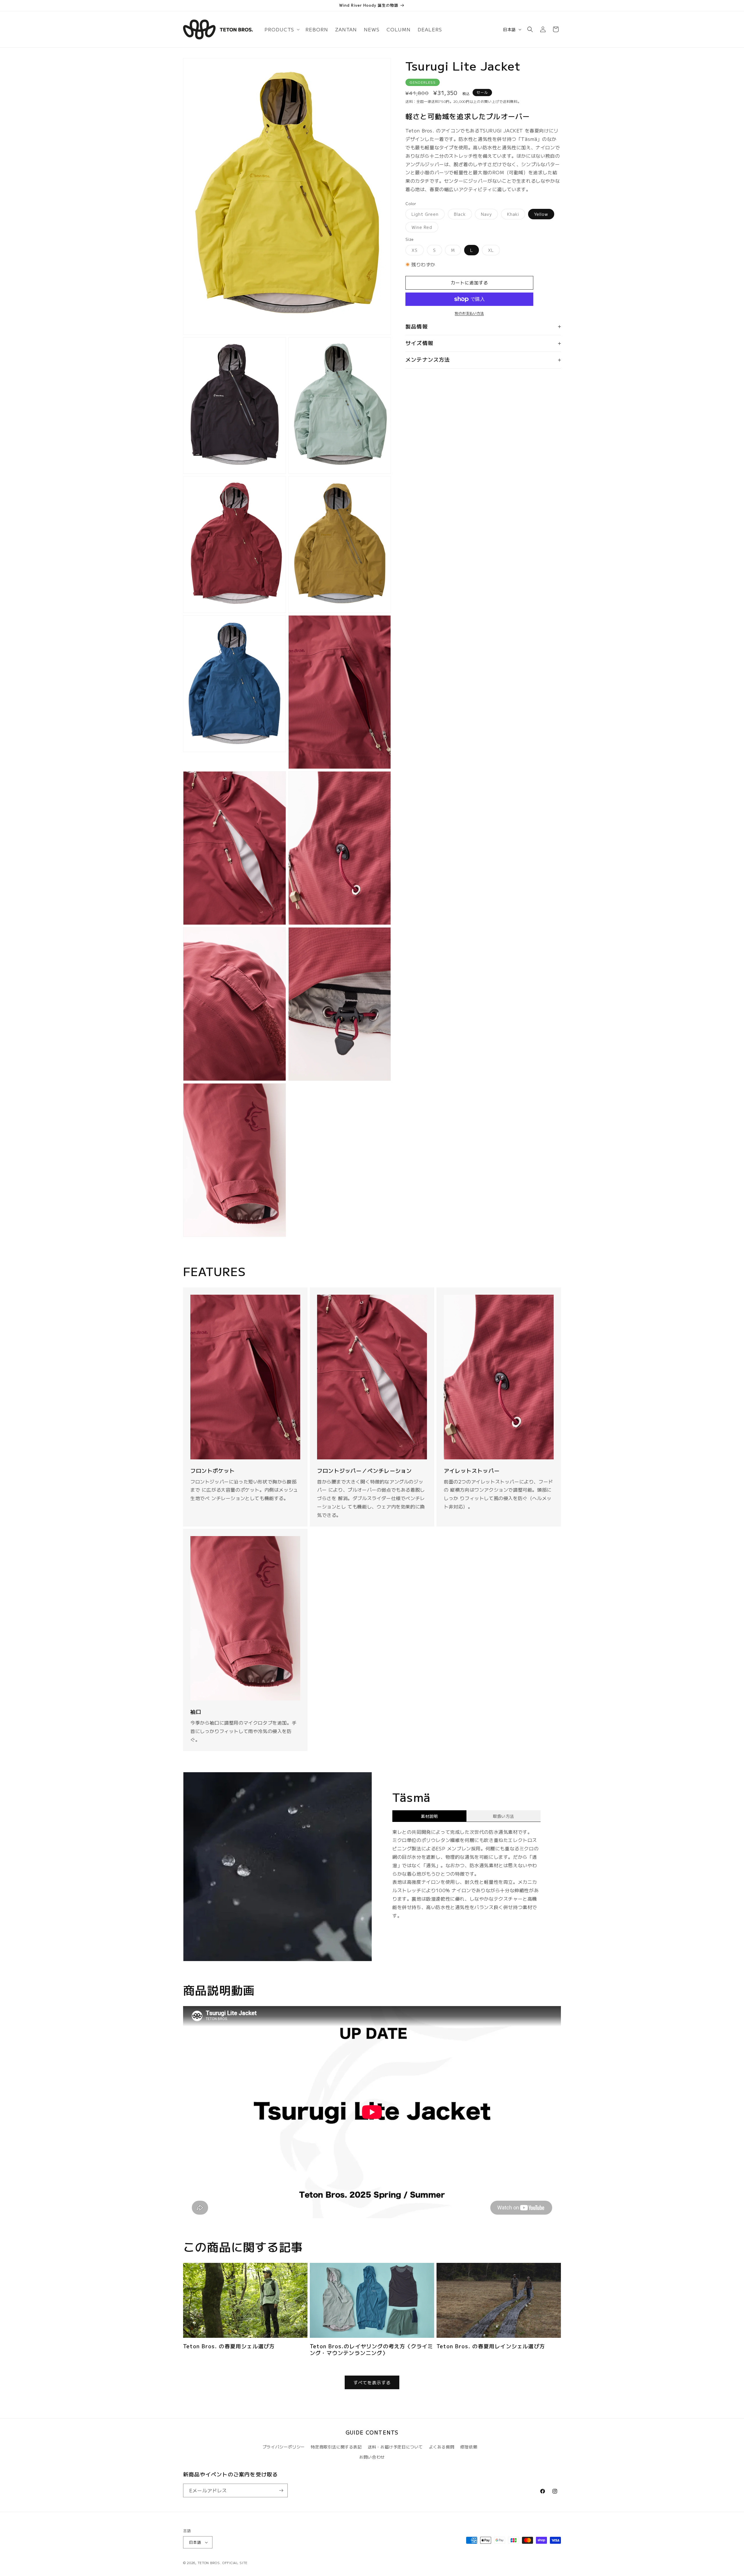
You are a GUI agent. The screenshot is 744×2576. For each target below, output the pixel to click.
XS (417, 251)
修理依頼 (469, 2447)
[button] (281, 29)
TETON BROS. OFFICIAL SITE (223, 2563)
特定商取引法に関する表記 (336, 2447)
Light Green (427, 215)
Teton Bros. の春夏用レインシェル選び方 (491, 2346)
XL (493, 251)
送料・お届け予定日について (395, 2447)
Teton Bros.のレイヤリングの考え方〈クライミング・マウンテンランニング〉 (371, 2350)
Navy (488, 215)
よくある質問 (442, 2447)
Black (462, 215)
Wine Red (424, 228)
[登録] (281, 2490)
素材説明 (429, 1816)
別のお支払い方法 (469, 313)
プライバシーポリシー (284, 2447)
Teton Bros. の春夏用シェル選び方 (229, 2346)
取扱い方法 (504, 1816)
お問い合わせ (372, 2457)
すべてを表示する (372, 2382)
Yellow (541, 214)
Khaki (515, 215)
